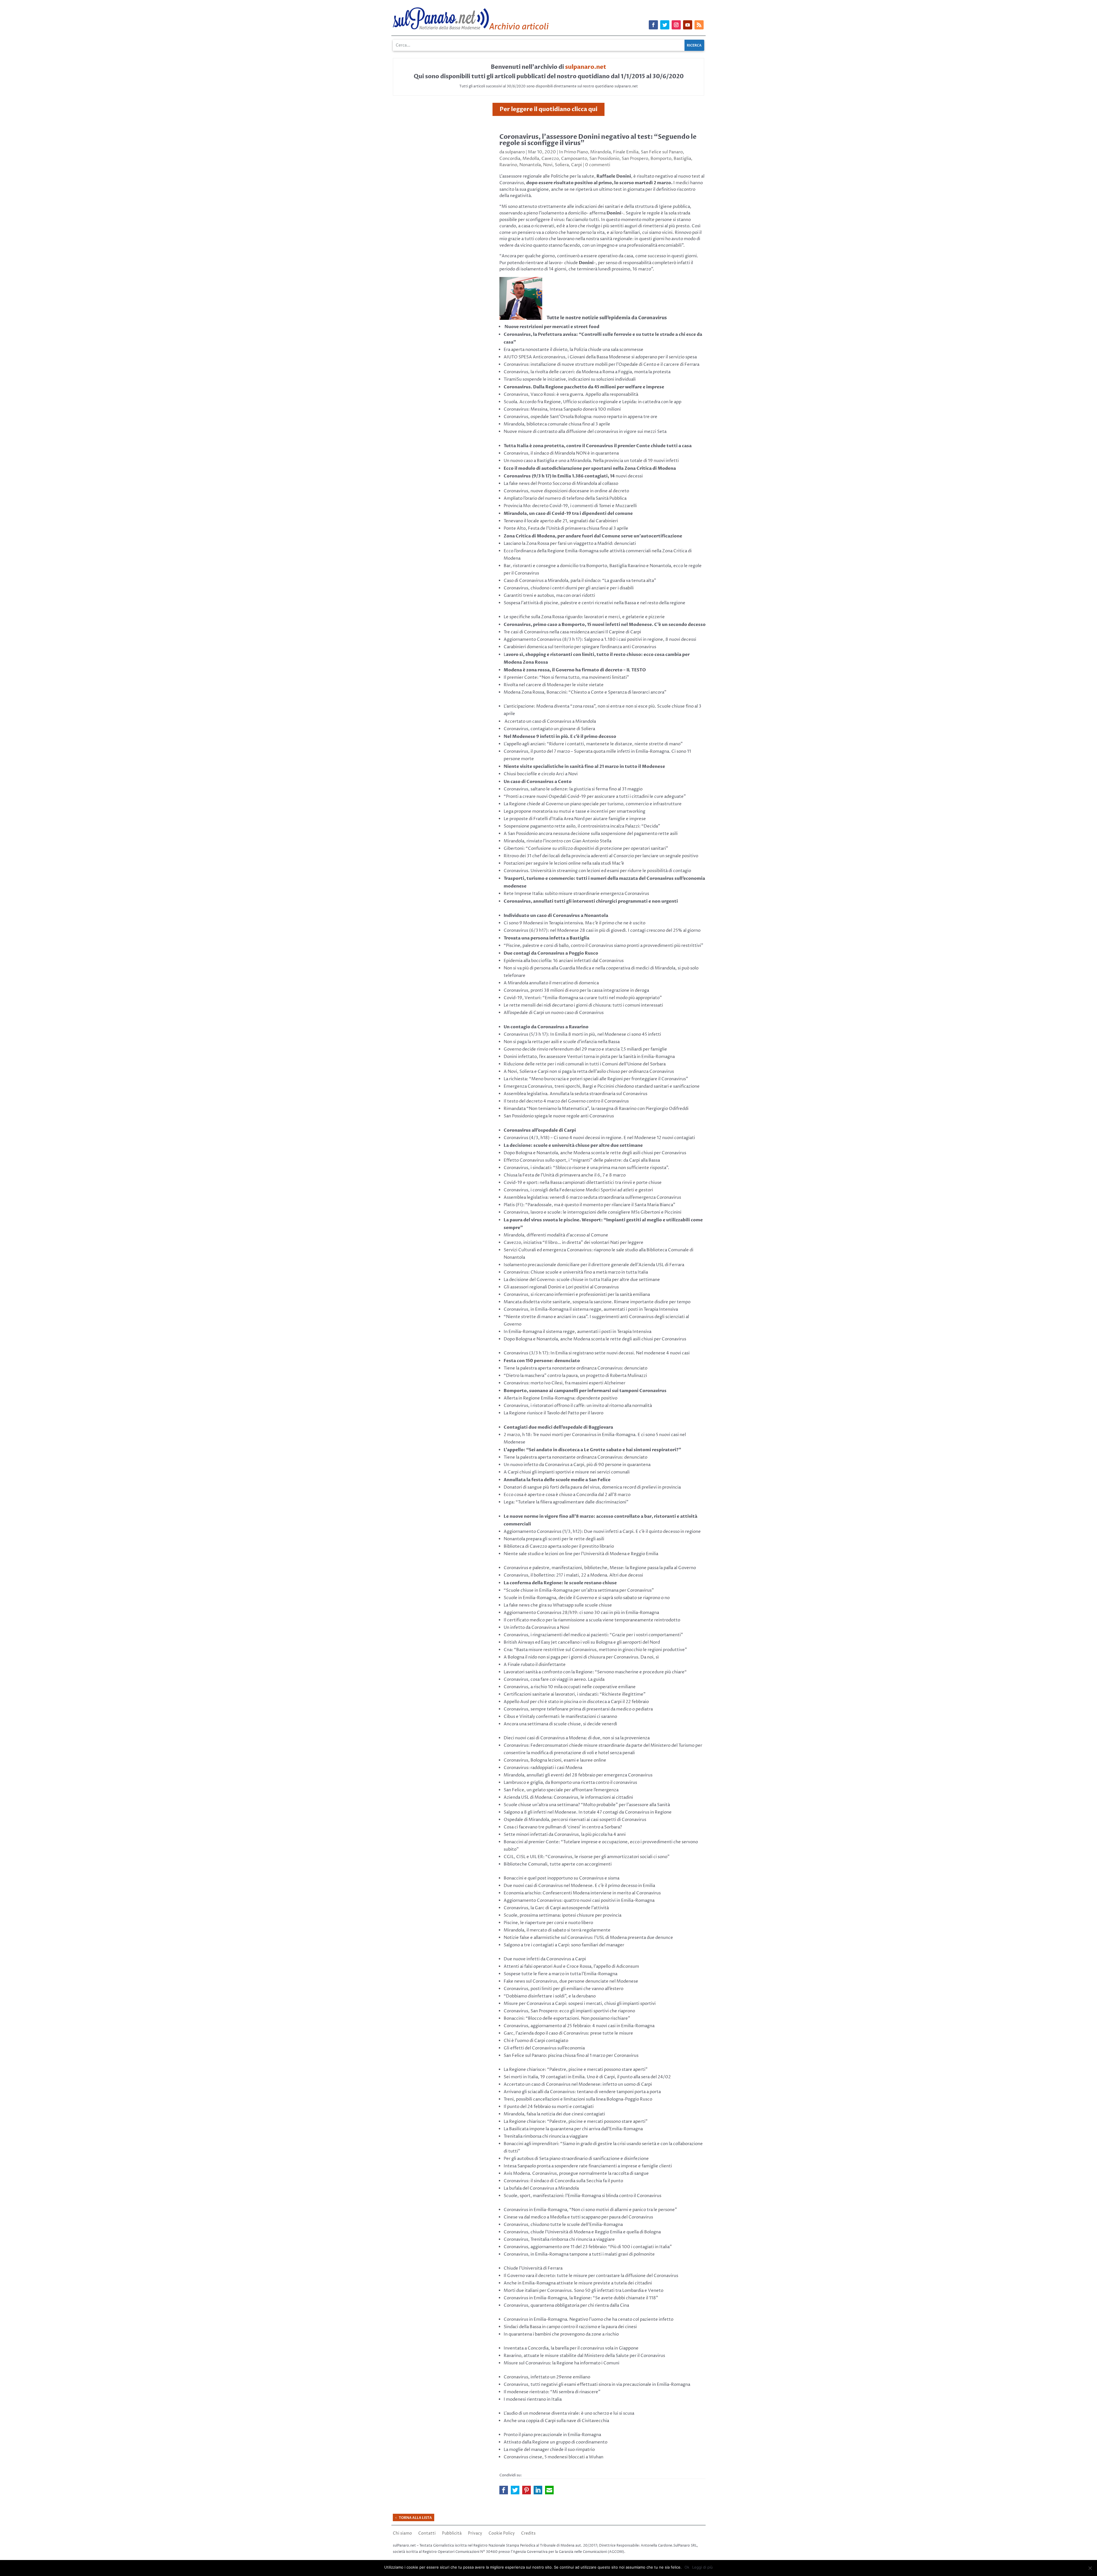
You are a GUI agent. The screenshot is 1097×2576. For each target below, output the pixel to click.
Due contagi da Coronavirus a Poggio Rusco (551, 953)
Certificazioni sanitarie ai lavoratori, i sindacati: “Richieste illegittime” (575, 1694)
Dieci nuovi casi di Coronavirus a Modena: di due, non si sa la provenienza (577, 1738)
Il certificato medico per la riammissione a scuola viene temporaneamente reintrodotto (592, 1620)
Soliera (562, 165)
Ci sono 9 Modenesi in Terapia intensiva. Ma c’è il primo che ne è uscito (574, 923)
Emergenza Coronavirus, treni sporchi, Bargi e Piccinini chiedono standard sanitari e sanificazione (602, 1086)
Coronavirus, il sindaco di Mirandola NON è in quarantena (561, 453)
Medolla (531, 159)
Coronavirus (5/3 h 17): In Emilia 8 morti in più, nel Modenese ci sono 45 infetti (582, 1034)
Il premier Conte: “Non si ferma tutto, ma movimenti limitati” (566, 677)
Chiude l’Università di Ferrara (533, 2268)
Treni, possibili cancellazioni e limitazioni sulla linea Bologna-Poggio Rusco (578, 2099)
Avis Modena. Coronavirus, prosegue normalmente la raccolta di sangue (576, 2174)
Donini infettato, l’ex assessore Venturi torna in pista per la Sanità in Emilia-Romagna (589, 1057)
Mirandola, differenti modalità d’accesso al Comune (556, 1235)
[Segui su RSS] (699, 25)
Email (549, 2490)
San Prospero (635, 159)
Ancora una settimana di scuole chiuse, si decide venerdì (560, 1724)
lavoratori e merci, (602, 617)
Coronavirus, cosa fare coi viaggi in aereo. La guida (554, 1679)
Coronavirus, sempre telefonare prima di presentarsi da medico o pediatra (578, 1709)
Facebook (504, 2490)
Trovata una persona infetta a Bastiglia (547, 938)
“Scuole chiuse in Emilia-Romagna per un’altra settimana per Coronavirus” (579, 1590)
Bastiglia (682, 159)
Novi (548, 165)
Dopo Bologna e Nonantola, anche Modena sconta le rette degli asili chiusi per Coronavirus (595, 1153)
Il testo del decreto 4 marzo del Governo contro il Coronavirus (566, 1101)
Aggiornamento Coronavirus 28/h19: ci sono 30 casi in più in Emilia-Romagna (581, 1613)
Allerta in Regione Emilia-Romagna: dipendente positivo (560, 1398)
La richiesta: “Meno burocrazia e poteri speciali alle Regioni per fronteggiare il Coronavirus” (596, 1079)
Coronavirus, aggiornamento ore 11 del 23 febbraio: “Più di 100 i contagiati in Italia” (588, 2247)
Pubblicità (452, 2534)
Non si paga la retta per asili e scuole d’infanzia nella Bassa (562, 1042)
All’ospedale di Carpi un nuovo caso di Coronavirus (554, 1013)
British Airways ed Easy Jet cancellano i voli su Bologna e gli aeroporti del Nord (582, 1642)
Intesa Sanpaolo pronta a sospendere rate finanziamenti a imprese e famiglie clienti (588, 2166)
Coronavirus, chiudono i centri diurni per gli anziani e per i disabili (569, 588)
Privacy (475, 2534)
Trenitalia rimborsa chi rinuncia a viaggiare (546, 2136)
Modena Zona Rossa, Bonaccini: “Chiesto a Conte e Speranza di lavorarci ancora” (585, 692)
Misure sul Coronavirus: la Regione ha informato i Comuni (561, 2363)
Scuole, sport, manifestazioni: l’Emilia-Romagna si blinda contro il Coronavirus (582, 2196)
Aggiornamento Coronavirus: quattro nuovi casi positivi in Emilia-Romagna (579, 1901)
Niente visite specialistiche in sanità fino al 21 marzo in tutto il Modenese (584, 766)
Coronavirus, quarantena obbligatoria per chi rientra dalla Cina (566, 2305)
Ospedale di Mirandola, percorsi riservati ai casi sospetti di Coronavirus (575, 1820)
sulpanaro (515, 152)
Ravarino (508, 165)
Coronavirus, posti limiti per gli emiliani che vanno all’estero (563, 1989)
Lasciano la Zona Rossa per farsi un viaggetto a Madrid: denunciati (570, 544)
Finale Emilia (626, 152)
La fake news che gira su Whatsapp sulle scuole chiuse (558, 1605)
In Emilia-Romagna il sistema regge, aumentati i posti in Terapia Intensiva (577, 1332)
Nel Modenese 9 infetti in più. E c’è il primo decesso (560, 736)
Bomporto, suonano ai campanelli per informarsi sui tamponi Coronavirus (585, 1391)
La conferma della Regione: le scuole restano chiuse (560, 1583)
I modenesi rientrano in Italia (533, 2399)
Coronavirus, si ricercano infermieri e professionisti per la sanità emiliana (577, 1295)
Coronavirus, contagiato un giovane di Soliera (549, 729)
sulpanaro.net (586, 67)
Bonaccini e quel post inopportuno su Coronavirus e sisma (561, 1878)
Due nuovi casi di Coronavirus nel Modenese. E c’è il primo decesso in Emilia (579, 1886)
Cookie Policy (502, 2534)
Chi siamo (402, 2534)
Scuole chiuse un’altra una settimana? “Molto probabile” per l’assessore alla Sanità (587, 1805)
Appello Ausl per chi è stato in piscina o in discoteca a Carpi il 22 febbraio (576, 1702)
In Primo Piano (573, 152)
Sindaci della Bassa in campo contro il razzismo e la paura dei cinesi (570, 2327)
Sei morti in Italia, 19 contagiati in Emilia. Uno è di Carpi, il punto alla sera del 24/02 (587, 2077)
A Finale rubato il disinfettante (535, 1665)
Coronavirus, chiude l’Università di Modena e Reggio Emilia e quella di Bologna (582, 2232)
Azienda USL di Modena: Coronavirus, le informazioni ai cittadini (568, 1797)
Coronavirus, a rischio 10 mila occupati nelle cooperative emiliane (570, 1687)
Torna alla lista (415, 2518)
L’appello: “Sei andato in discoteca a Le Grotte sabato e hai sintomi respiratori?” (592, 1450)
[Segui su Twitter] (665, 25)
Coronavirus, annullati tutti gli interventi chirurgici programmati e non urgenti (591, 901)
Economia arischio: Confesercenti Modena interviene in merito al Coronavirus (582, 1893)
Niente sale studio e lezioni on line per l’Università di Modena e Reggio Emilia (581, 1554)
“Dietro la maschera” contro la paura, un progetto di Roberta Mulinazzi (575, 1376)
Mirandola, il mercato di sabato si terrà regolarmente (557, 1930)
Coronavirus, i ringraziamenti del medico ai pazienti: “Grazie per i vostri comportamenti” (593, 1635)
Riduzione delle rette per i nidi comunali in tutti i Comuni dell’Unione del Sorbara (585, 1064)
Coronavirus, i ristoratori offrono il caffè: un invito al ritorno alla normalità (578, 1406)
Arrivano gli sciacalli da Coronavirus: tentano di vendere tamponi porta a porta (582, 2092)
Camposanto (574, 159)
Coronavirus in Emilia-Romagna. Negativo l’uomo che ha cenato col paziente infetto (588, 2319)
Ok (687, 2567)
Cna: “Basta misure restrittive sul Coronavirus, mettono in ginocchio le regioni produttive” (595, 1650)
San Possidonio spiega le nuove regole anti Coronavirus (559, 1116)
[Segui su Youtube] (688, 25)
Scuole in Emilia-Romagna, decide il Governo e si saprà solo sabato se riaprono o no (587, 1598)
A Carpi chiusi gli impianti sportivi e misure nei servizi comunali (567, 1472)
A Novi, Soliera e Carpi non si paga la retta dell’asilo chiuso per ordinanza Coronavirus (589, 1072)
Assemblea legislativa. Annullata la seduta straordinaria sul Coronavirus (575, 1094)
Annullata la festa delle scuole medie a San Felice (557, 1480)
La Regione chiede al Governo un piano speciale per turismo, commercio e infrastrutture (593, 804)
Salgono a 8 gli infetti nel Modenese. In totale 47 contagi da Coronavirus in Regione (588, 1812)
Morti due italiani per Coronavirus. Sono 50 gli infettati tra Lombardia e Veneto (583, 2291)
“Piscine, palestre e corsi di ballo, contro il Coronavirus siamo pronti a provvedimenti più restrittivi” (603, 946)
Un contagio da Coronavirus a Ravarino (546, 1027)
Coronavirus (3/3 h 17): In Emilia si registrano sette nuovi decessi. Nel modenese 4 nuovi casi (597, 1353)
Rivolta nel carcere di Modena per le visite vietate (554, 685)
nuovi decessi (573, 476)
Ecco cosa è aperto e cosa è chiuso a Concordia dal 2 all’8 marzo (567, 1495)
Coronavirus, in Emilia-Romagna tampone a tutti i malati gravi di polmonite (579, 2254)
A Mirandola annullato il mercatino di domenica (551, 983)
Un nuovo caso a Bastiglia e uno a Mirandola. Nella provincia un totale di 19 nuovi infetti (591, 461)
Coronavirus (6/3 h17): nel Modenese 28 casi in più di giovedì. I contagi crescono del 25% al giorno (602, 930)
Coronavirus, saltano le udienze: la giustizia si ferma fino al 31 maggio (573, 789)
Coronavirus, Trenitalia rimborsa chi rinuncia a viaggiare (559, 2239)
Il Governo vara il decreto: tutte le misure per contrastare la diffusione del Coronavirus (591, 2276)
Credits (528, 2534)
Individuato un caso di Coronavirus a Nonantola (556, 915)
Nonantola (530, 165)
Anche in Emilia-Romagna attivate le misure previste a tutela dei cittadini (578, 2283)
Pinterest (527, 2490)
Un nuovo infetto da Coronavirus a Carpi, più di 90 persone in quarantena (577, 1465)
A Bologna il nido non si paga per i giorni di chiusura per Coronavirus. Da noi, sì (581, 1657)
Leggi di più (702, 2567)
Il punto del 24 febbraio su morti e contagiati (549, 2107)
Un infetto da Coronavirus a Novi (537, 1628)
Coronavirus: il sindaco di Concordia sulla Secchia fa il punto (563, 2181)
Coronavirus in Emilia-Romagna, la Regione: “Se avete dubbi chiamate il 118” (581, 2298)
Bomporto (661, 159)
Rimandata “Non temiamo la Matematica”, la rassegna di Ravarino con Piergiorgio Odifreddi (596, 1109)
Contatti (427, 2534)
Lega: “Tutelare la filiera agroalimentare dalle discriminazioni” (566, 1502)
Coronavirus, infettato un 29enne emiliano (547, 2377)
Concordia (510, 159)
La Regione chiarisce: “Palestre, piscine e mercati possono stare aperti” (576, 2122)
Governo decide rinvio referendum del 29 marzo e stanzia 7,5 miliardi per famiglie (585, 1049)
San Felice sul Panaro (662, 152)
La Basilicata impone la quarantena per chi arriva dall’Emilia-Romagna (574, 2129)
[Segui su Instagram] (676, 25)
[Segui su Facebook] (653, 25)
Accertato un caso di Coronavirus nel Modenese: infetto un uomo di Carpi (578, 2084)
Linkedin (538, 2490)
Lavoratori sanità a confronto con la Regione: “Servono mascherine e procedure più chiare (594, 1672)
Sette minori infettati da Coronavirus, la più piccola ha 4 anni (565, 1835)
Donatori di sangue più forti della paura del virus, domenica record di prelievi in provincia (592, 1487)
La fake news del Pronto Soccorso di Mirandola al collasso (561, 484)
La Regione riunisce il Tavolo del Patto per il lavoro (553, 1413)
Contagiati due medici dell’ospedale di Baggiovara (558, 1427)
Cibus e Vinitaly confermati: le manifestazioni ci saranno (560, 1717)
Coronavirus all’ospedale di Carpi (540, 1130)
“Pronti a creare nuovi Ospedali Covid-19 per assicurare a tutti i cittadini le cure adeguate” (595, 797)
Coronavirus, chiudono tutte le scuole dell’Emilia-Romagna (563, 2225)
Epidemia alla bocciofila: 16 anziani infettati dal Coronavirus (564, 961)
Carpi (576, 165)
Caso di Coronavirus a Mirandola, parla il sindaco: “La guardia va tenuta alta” (580, 581)
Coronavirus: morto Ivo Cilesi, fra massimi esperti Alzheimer (564, 1383)
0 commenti (598, 165)
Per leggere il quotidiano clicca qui (548, 109)
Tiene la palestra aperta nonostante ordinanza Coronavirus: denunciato (575, 1368)
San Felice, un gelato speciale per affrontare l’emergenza (561, 1790)
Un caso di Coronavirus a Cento (538, 782)
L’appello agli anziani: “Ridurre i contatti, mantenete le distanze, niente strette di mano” (593, 744)
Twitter (515, 2490)
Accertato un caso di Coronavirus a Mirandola (550, 721)
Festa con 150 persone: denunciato (542, 1361)
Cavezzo (550, 159)
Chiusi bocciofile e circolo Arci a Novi (541, 774)
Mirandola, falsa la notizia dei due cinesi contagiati (554, 2114)
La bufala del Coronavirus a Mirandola (541, 2188)
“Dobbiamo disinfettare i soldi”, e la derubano (550, 1996)
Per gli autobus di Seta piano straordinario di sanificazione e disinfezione (576, 2159)
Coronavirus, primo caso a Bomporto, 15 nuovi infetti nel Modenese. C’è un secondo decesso (605, 625)
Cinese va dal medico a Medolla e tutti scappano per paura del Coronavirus (578, 2217)
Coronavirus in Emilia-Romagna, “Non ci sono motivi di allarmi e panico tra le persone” (590, 2210)
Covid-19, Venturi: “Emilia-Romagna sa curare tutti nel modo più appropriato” (583, 998)
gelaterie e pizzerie (645, 617)
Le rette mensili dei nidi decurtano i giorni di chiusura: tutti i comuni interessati (583, 1005)
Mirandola (600, 152)
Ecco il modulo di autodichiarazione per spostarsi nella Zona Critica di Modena (590, 468)
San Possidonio (604, 159)
